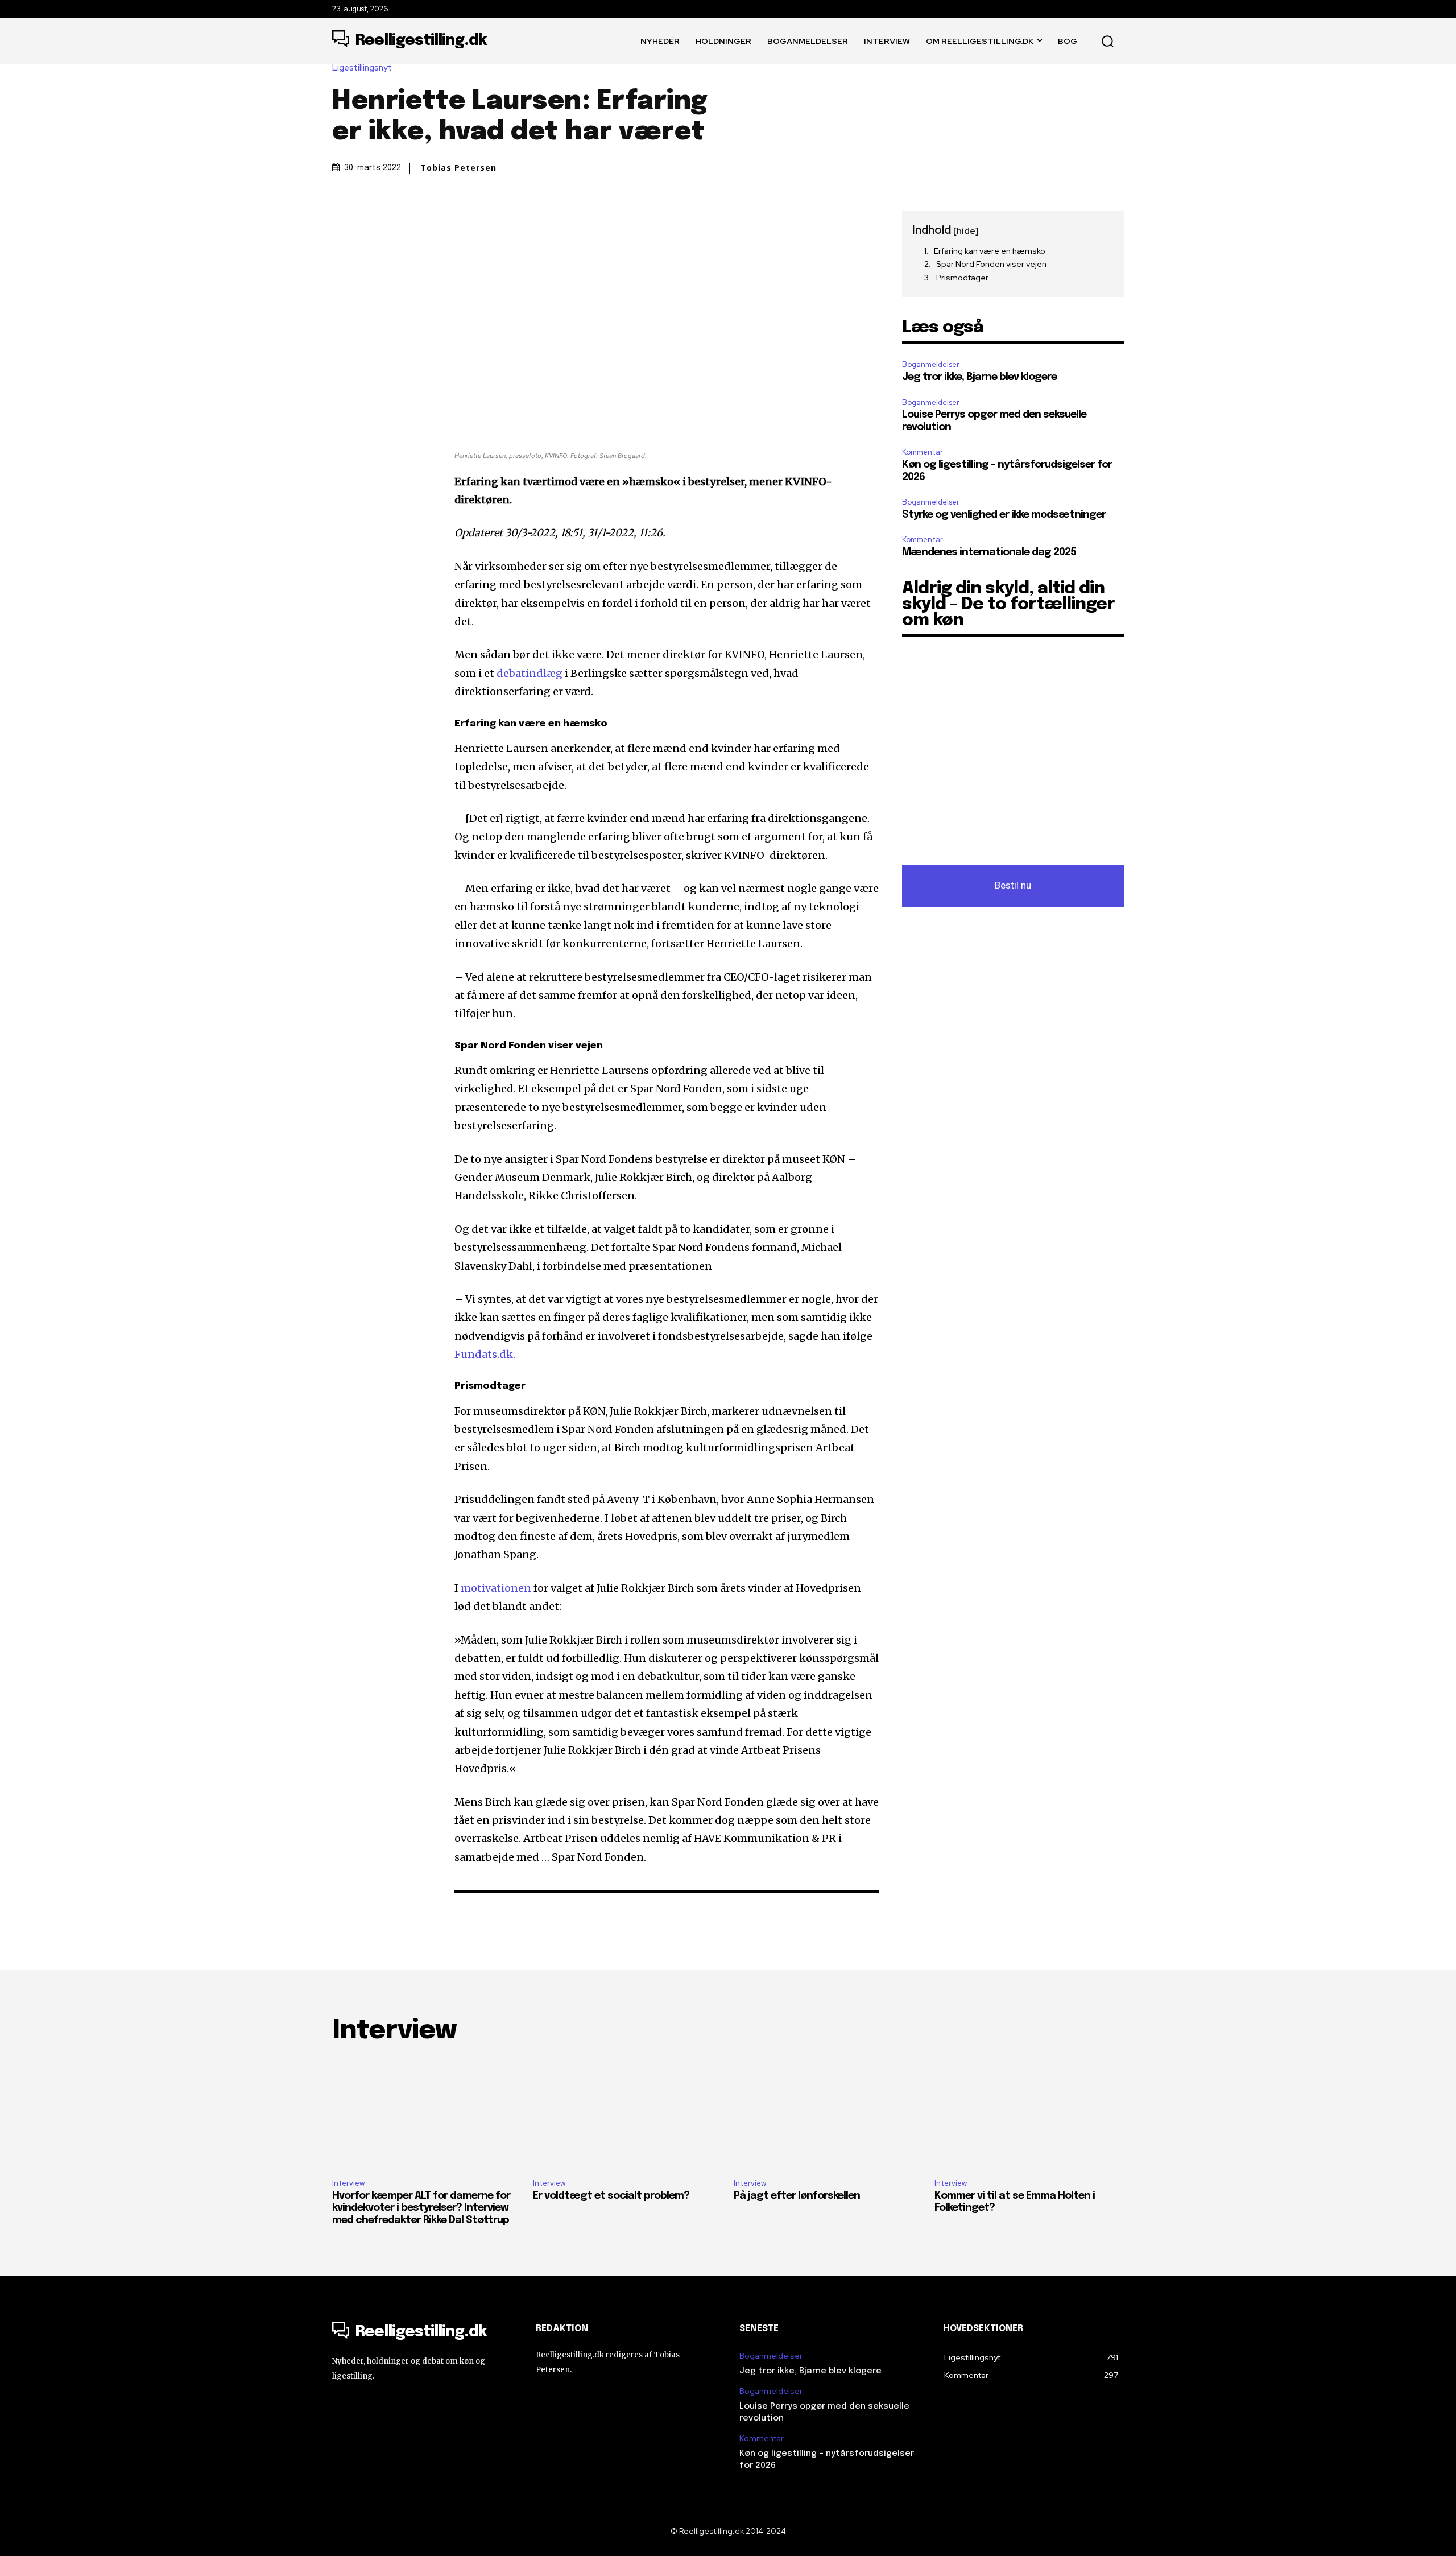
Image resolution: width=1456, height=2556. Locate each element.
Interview (348, 2183)
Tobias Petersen (458, 168)
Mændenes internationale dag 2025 (989, 552)
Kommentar (923, 452)
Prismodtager (962, 278)
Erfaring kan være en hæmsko (990, 251)
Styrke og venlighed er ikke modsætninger (1004, 515)
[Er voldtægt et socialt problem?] (628, 2113)
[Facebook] (344, 222)
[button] (1107, 41)
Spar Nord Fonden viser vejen (991, 264)
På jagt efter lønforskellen (797, 2196)
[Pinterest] (396, 222)
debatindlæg (531, 673)
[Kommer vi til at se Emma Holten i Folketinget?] (1029, 2113)
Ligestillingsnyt (362, 68)
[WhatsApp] (422, 222)
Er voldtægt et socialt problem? (611, 2196)
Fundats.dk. (485, 1354)
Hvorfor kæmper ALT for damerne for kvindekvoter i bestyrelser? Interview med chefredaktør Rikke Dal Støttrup (421, 2208)
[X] (370, 222)
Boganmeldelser (931, 364)
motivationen (497, 1588)
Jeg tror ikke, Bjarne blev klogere (979, 377)
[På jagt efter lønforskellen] (828, 2113)
